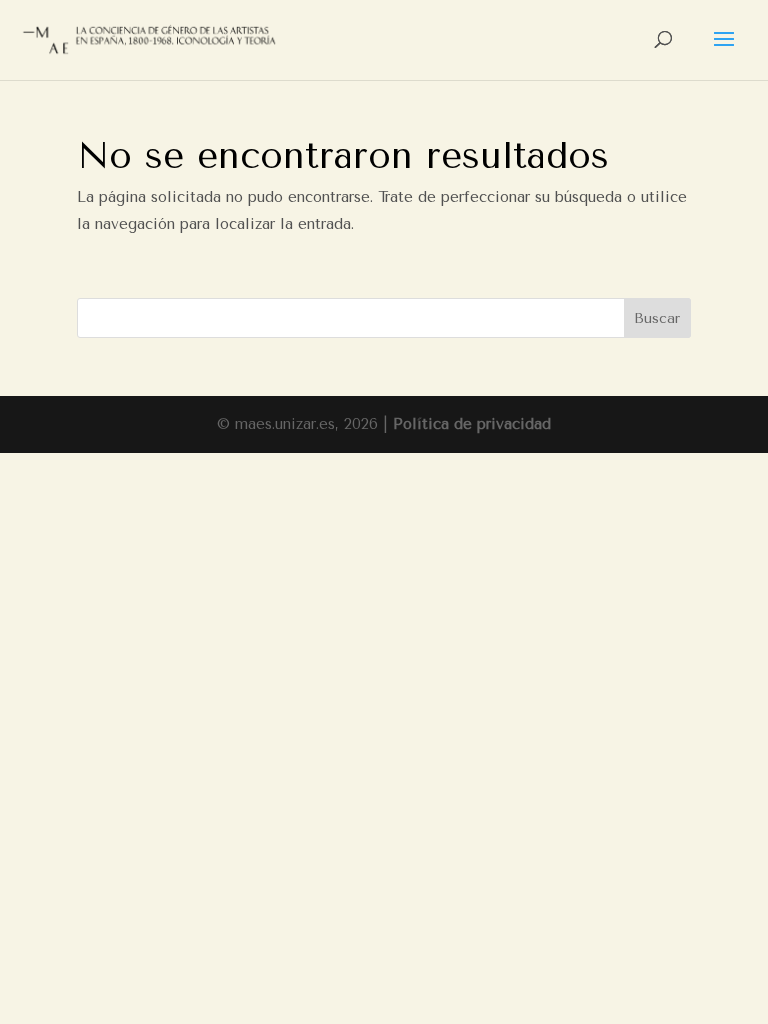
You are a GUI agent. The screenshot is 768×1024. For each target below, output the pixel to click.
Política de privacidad (472, 424)
